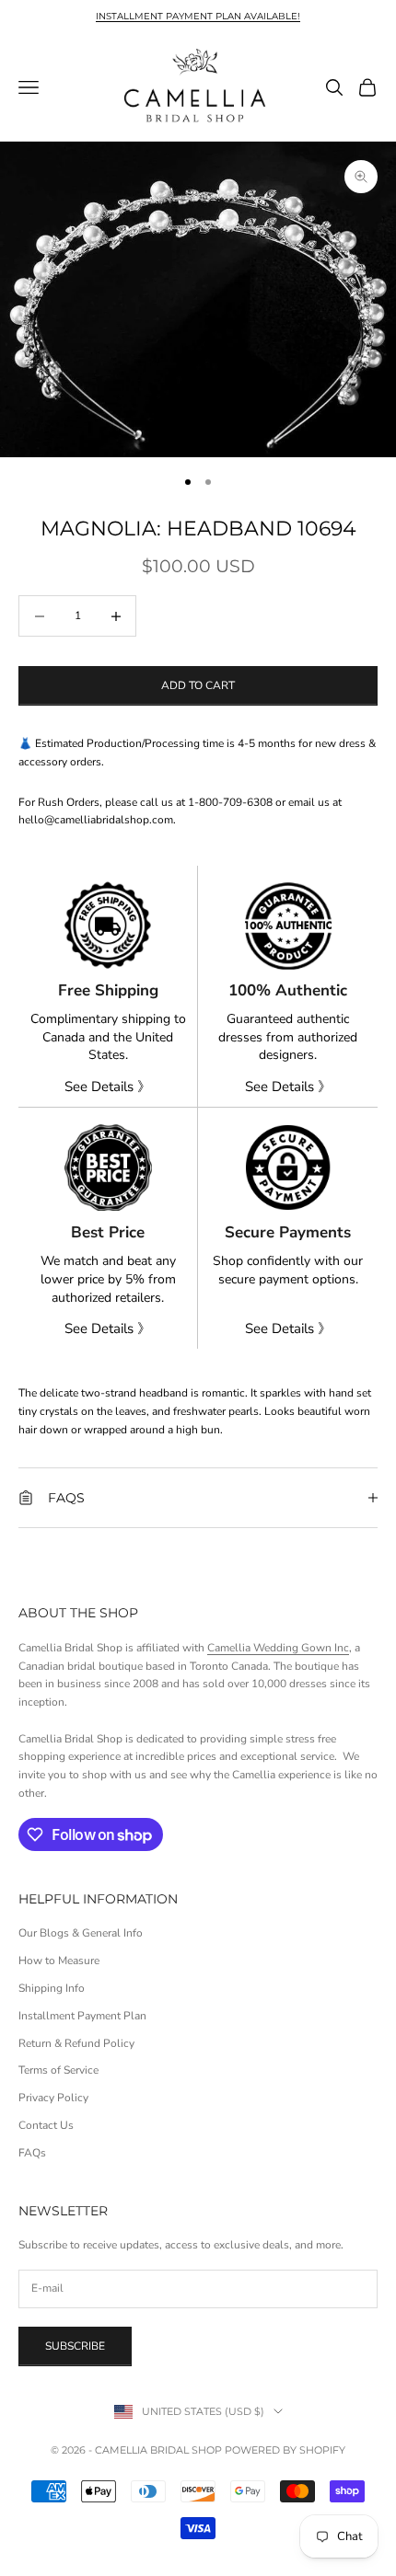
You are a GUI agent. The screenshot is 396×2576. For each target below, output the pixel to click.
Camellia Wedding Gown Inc (278, 1648)
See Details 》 (108, 1087)
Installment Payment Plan (82, 2016)
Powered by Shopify (285, 2450)
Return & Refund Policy (76, 2043)
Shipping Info (52, 1988)
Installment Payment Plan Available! (198, 16)
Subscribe (75, 2346)
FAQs (32, 2153)
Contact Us (46, 2125)
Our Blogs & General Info (81, 1933)
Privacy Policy (53, 2098)
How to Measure (59, 1961)
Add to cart (198, 685)
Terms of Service (58, 2070)
